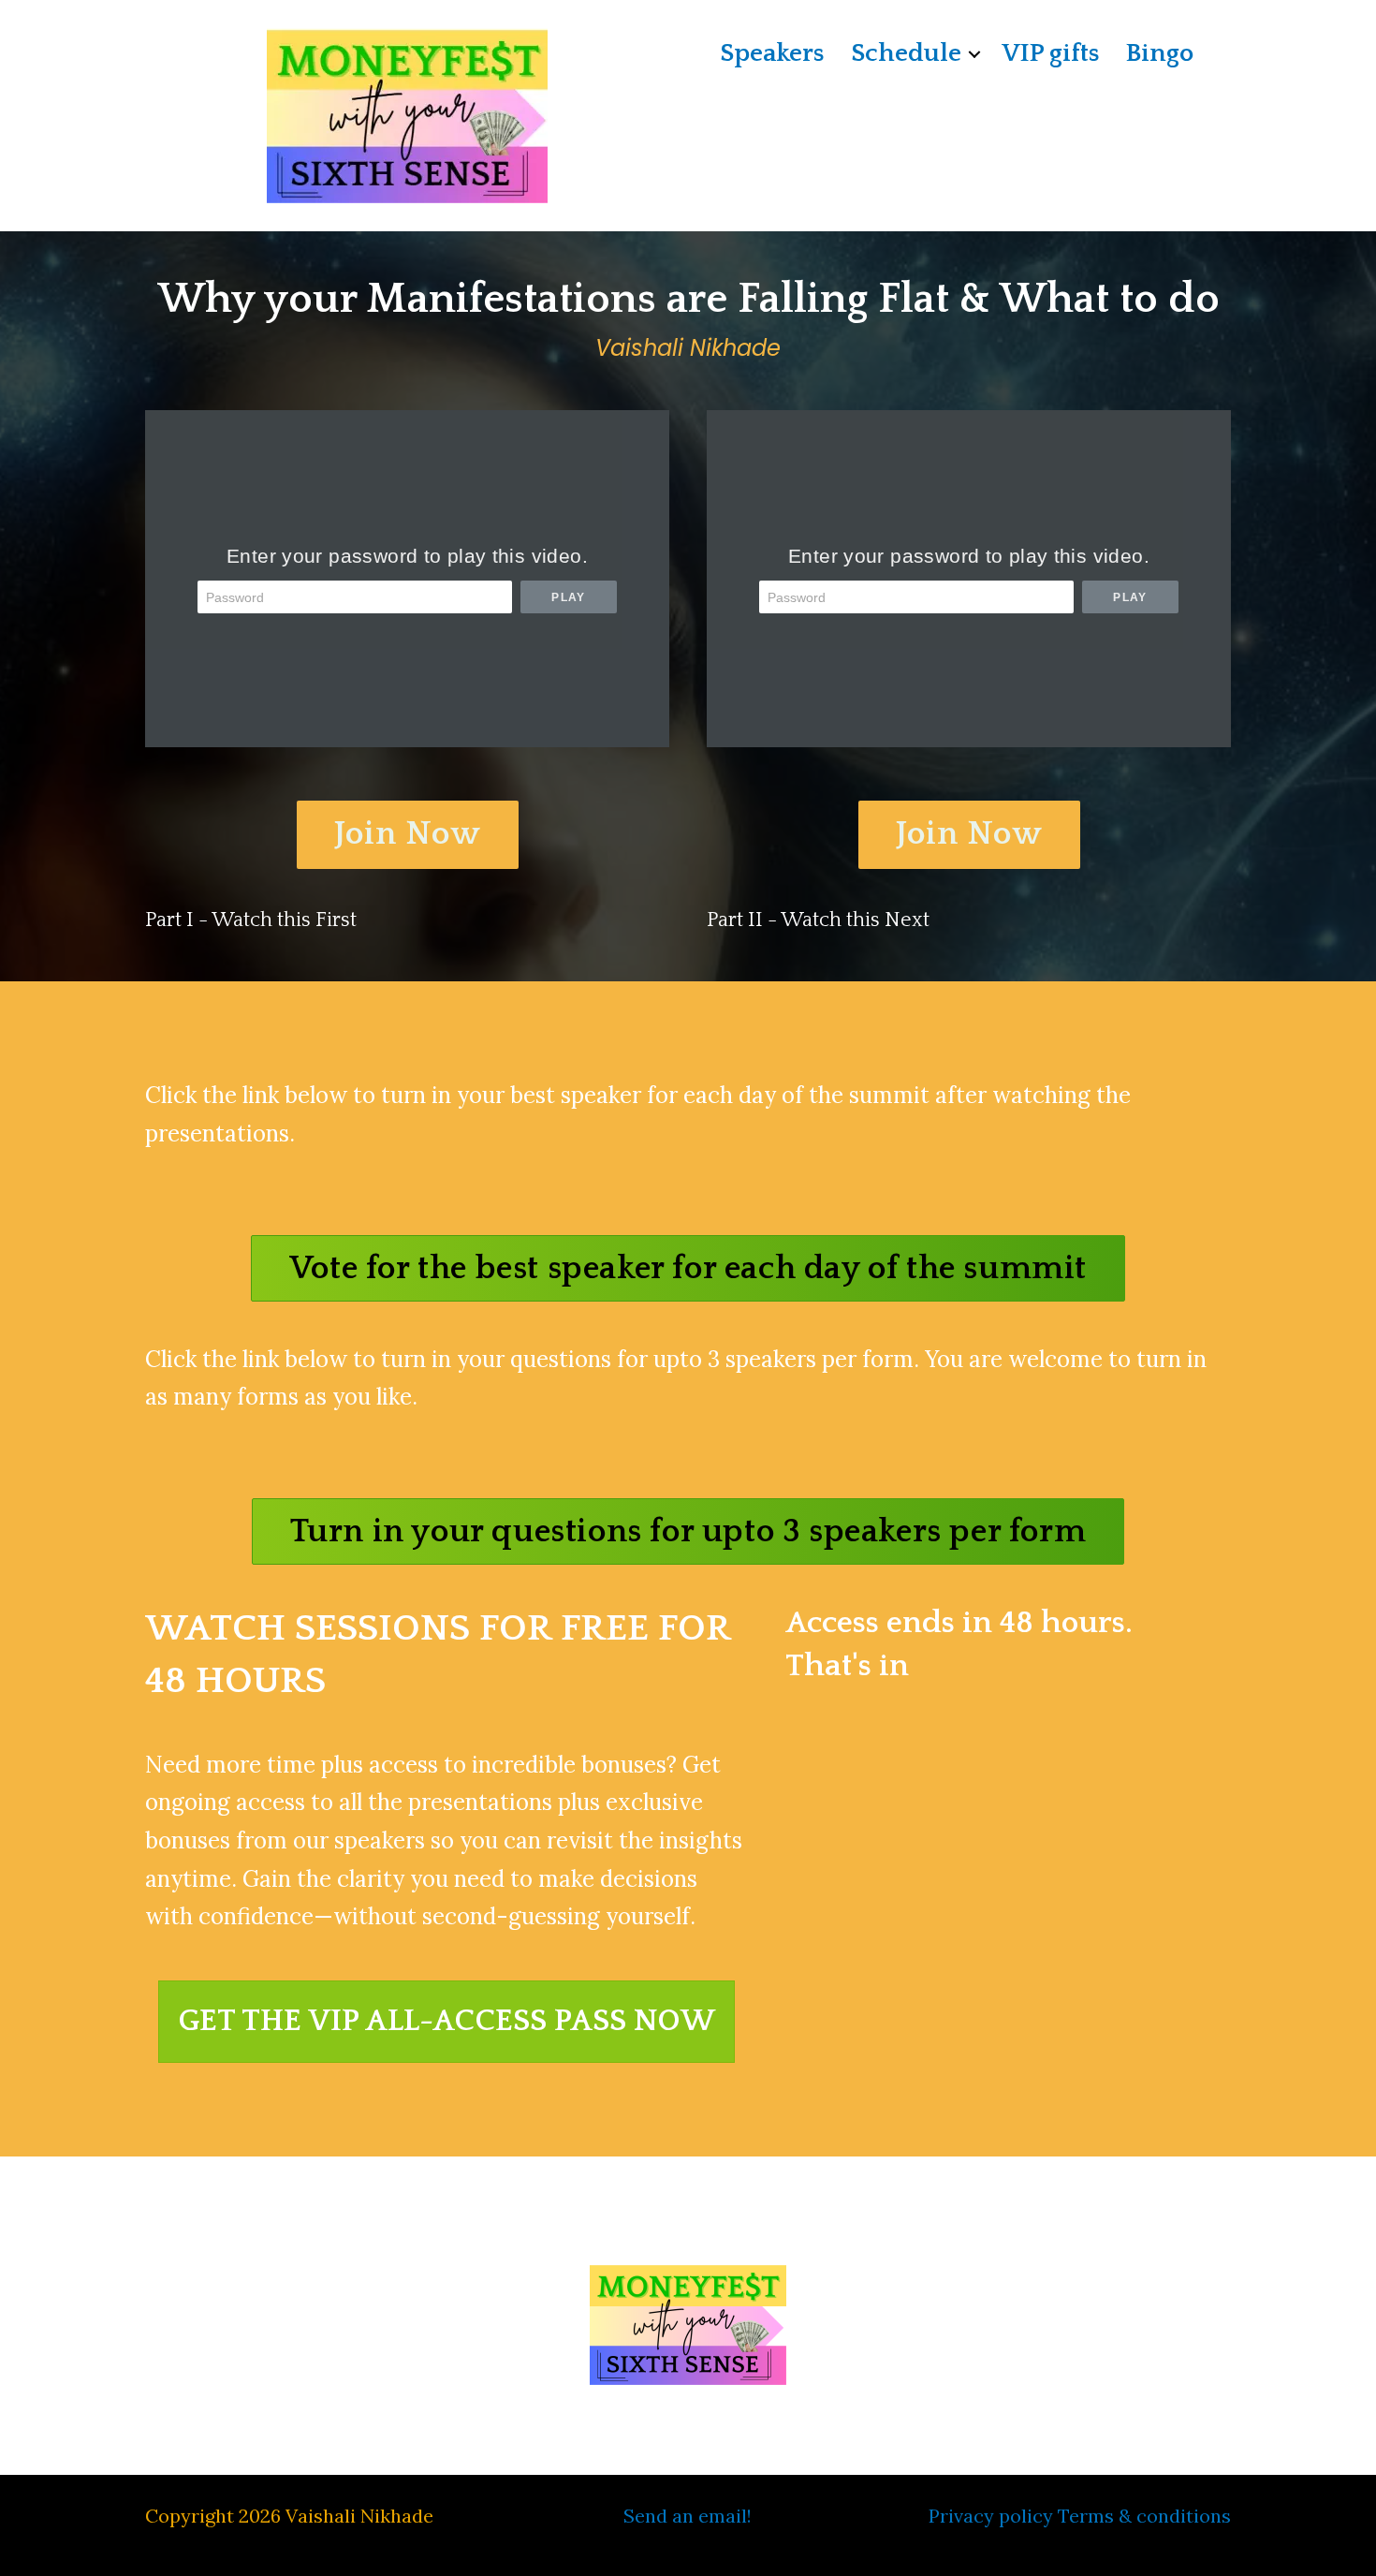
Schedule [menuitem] (906, 53)
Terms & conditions (1144, 2516)
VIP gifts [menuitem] (1050, 53)
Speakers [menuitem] (772, 53)
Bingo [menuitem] (1160, 53)
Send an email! (688, 2516)
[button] (974, 54)
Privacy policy (991, 2516)
